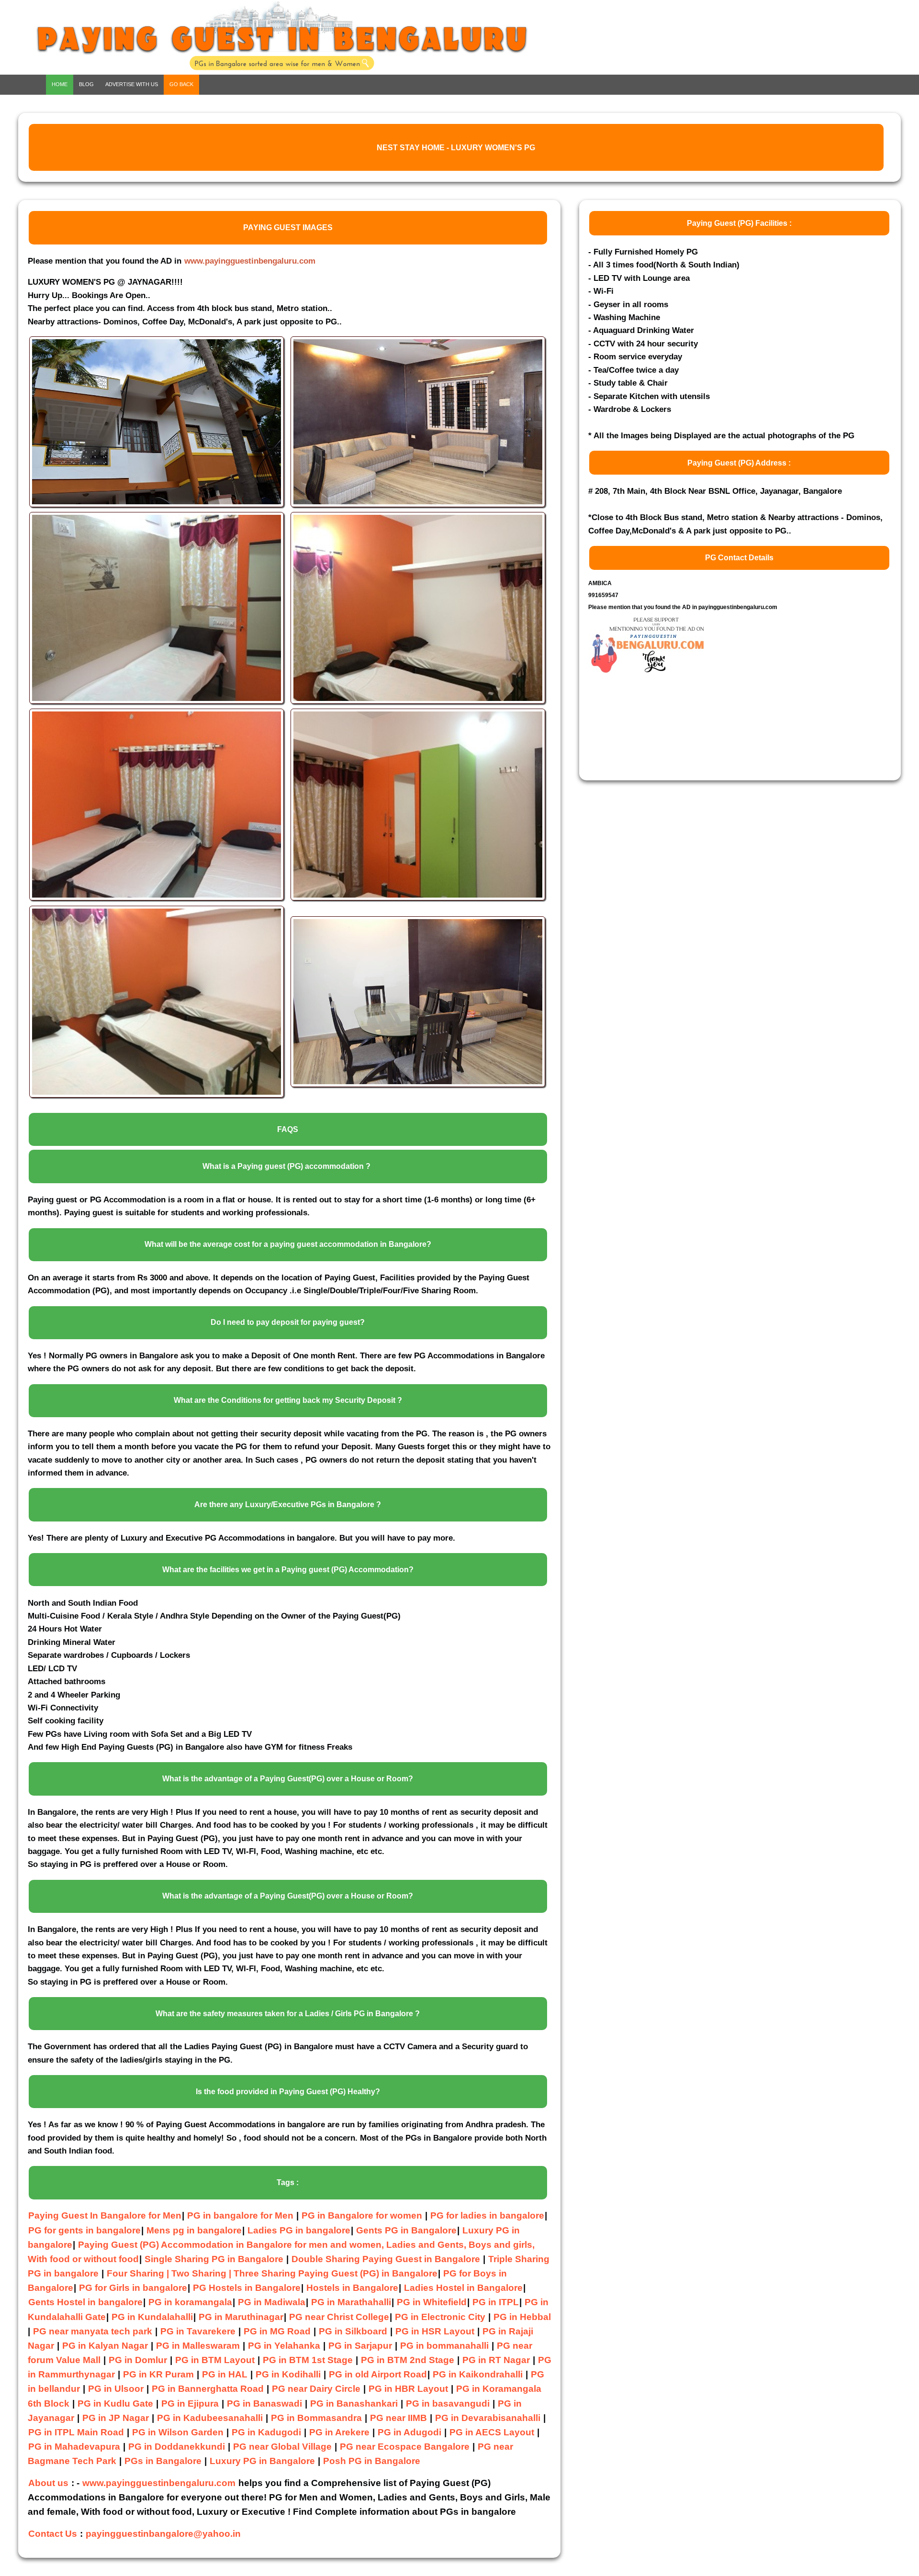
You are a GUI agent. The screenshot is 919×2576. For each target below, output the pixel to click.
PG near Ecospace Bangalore (405, 2447)
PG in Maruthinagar (241, 2317)
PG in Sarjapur (360, 2346)
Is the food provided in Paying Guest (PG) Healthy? (288, 2092)
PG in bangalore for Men (240, 2215)
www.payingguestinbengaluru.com (250, 261)
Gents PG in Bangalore (406, 2230)
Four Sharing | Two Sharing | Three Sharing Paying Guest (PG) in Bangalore (272, 2273)
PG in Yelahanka (284, 2346)
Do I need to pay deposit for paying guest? (288, 1322)
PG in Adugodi (409, 2432)
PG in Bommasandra (316, 2418)
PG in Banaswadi (264, 2404)
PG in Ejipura (190, 2404)
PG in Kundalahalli (152, 2317)
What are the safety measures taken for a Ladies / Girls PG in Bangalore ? (288, 2014)
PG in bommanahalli (444, 2346)
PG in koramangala (190, 2302)
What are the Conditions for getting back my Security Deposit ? (288, 1400)
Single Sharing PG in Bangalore (215, 2259)
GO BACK (181, 84)
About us (48, 2483)
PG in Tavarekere (198, 2331)
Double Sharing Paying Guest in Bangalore (387, 2259)
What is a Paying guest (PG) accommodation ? (286, 1166)
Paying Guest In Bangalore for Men (105, 2215)
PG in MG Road (277, 2331)
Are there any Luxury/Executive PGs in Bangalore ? (288, 1505)
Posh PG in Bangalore (372, 2461)
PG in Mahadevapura (74, 2447)
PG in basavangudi (448, 2404)
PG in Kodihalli (288, 2374)
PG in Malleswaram (198, 2346)
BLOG (86, 84)
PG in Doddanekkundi (177, 2447)
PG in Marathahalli (351, 2302)
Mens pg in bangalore (194, 2230)
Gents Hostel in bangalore (85, 2302)
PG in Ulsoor (116, 2389)
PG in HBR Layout (408, 2389)
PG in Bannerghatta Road (209, 2389)
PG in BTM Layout (215, 2360)
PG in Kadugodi (266, 2432)
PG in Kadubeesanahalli (210, 2418)
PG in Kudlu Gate (115, 2404)
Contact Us (53, 2534)
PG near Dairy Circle (316, 2389)
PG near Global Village (282, 2447)
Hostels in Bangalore (352, 2288)
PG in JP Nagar (116, 2418)
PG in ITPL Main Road (76, 2432)
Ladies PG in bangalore (299, 2230)
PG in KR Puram (158, 2374)
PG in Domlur (138, 2360)
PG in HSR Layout (435, 2331)
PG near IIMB (398, 2418)
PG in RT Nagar (496, 2360)
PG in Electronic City (440, 2317)
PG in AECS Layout (492, 2432)
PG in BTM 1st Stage (308, 2360)
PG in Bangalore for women (362, 2215)
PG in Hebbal (522, 2317)
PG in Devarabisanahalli (488, 2418)
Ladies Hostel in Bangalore (463, 2288)
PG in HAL (225, 2374)
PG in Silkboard (353, 2331)
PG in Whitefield (432, 2302)
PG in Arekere (339, 2432)
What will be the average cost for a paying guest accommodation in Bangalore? (288, 1244)
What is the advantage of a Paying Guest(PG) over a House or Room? (288, 1779)
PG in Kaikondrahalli (478, 2374)
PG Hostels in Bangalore (247, 2288)
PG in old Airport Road (378, 2374)
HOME (60, 84)
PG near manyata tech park (93, 2331)
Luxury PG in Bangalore (262, 2461)
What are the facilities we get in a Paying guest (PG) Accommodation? (288, 1570)
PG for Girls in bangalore (133, 2288)
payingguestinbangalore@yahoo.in (163, 2534)
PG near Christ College (339, 2317)
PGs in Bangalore (163, 2461)
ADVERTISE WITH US (132, 84)
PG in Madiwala (272, 2302)
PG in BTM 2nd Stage (408, 2360)
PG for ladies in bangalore (487, 2215)
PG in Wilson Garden (178, 2432)
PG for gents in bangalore (84, 2230)
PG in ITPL (496, 2302)
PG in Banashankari (354, 2404)
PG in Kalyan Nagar (105, 2346)
